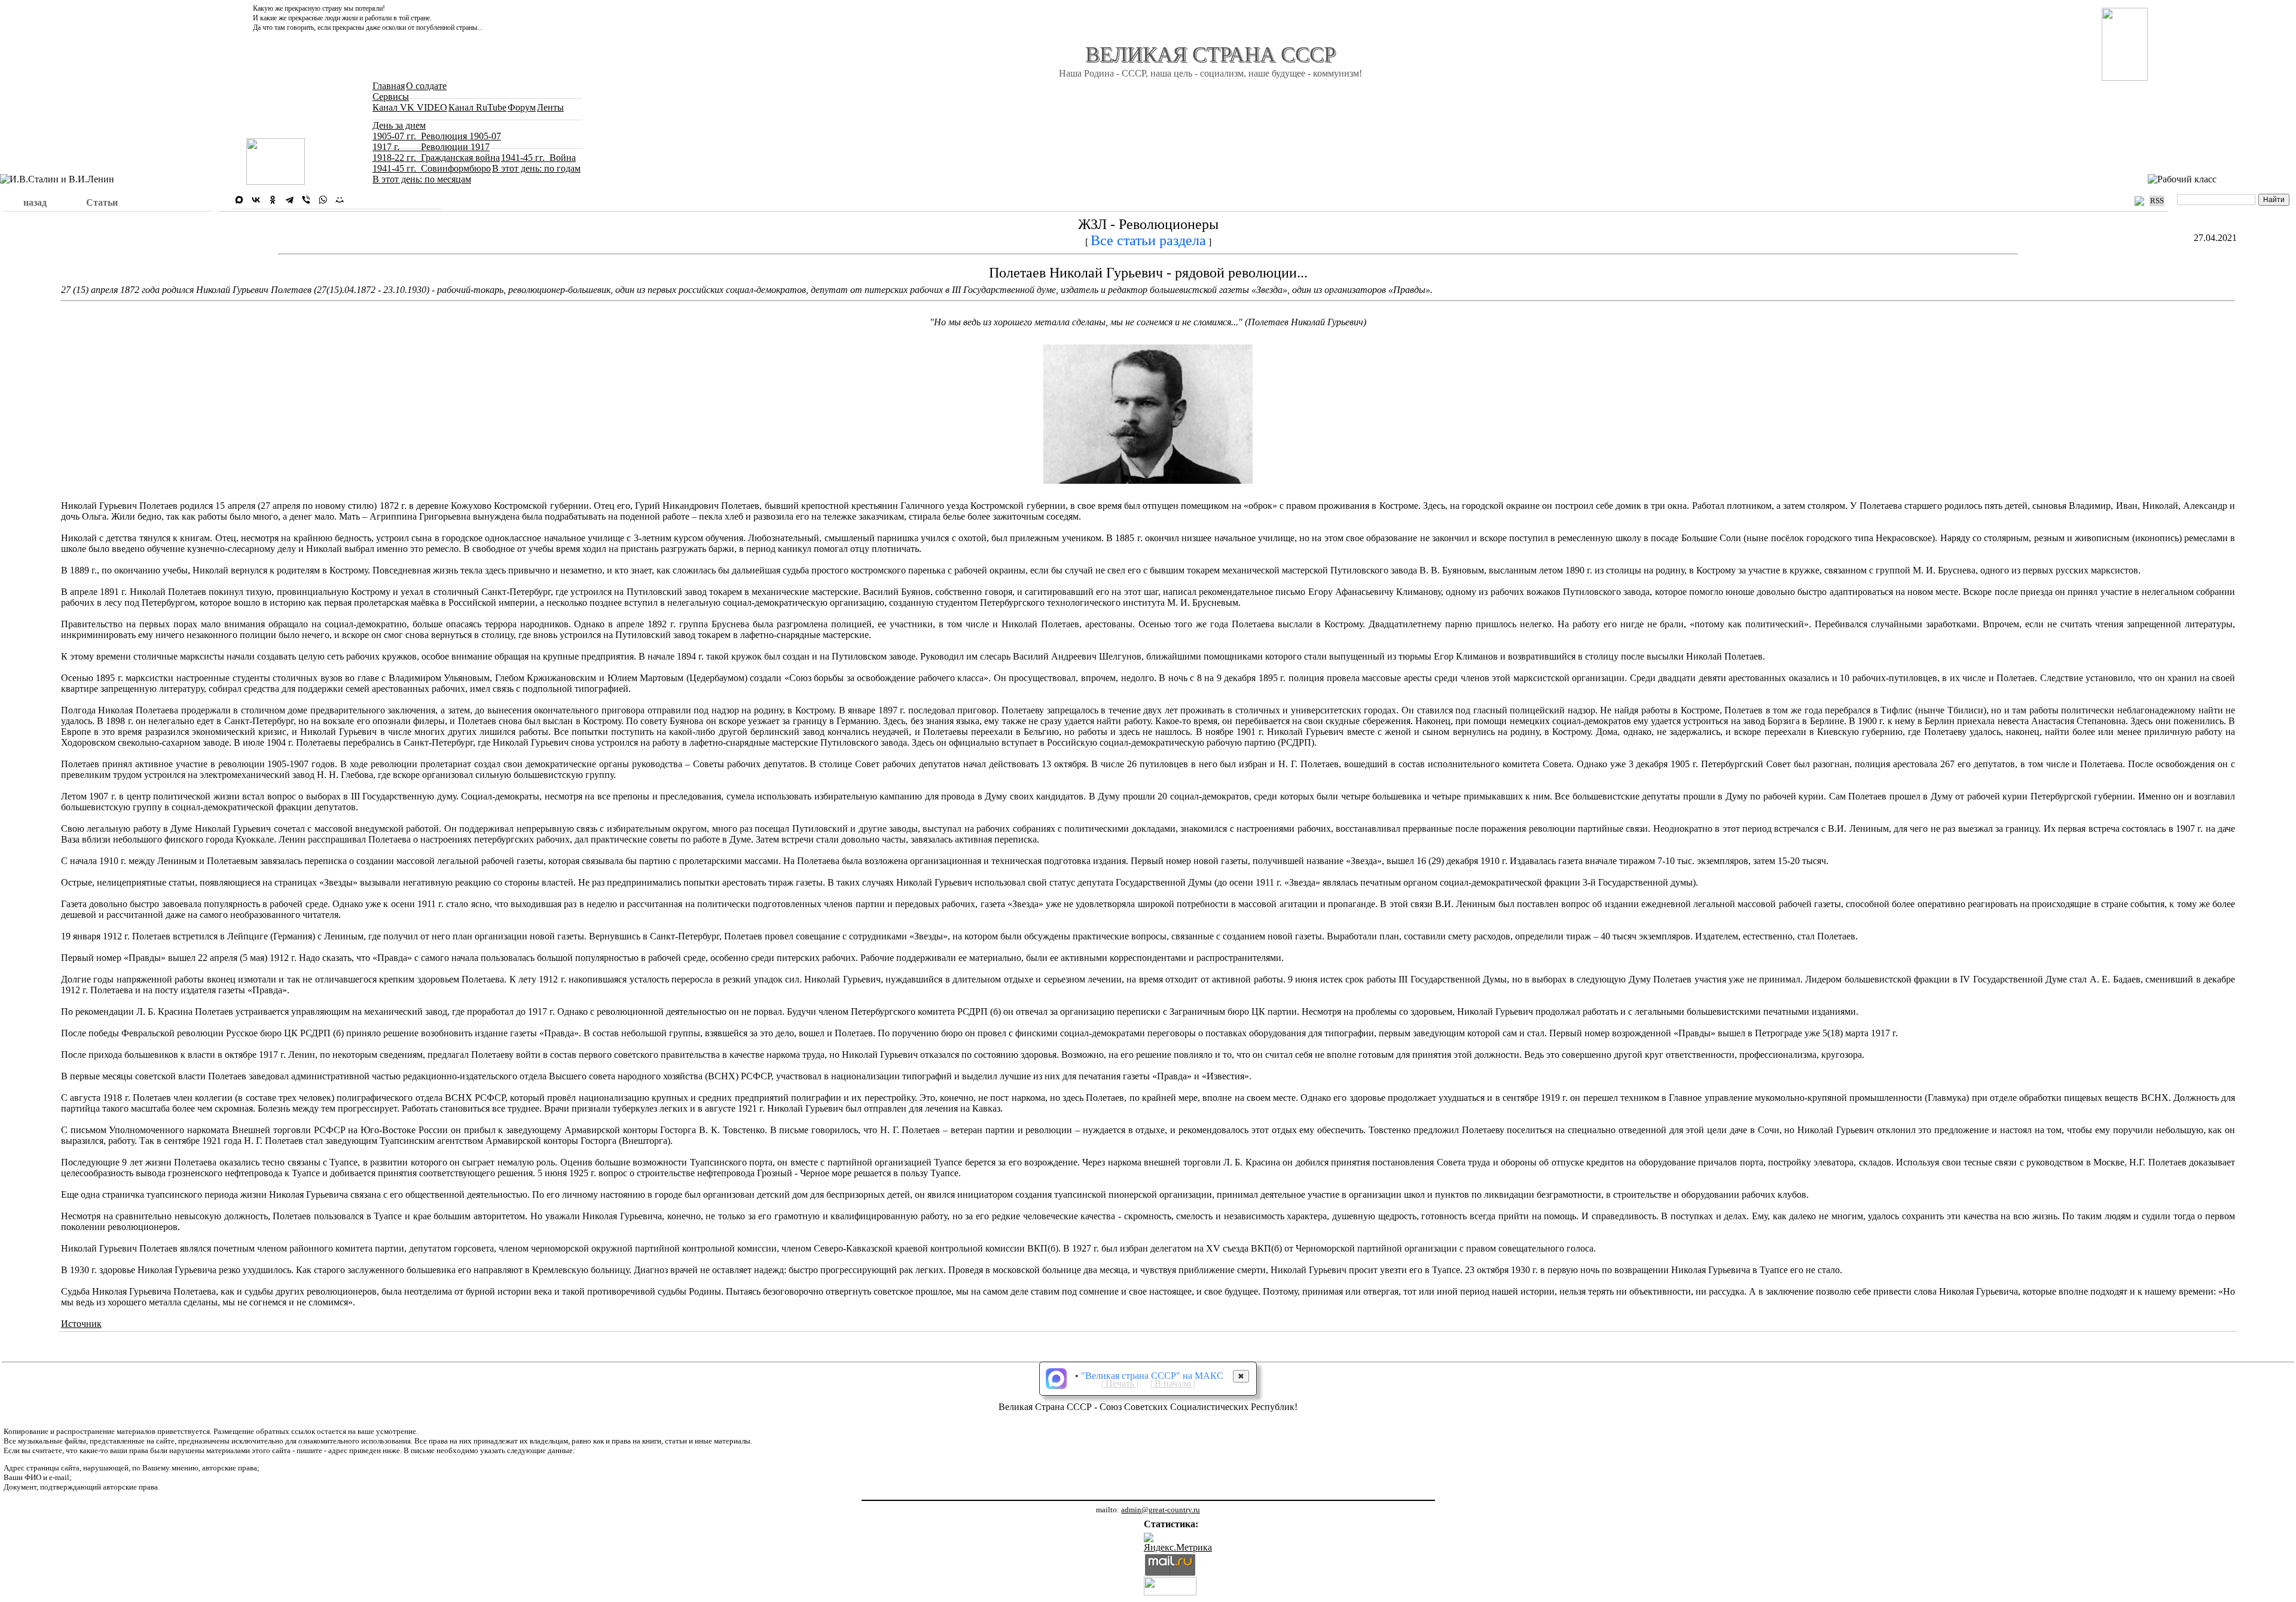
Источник (81, 1324)
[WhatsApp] (323, 200)
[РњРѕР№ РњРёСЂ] (340, 200)
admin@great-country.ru (1161, 1510)
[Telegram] (289, 200)
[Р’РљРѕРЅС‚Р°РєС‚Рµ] (256, 200)
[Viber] (306, 200)
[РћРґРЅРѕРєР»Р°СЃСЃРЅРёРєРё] (273, 200)
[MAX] (239, 200)
